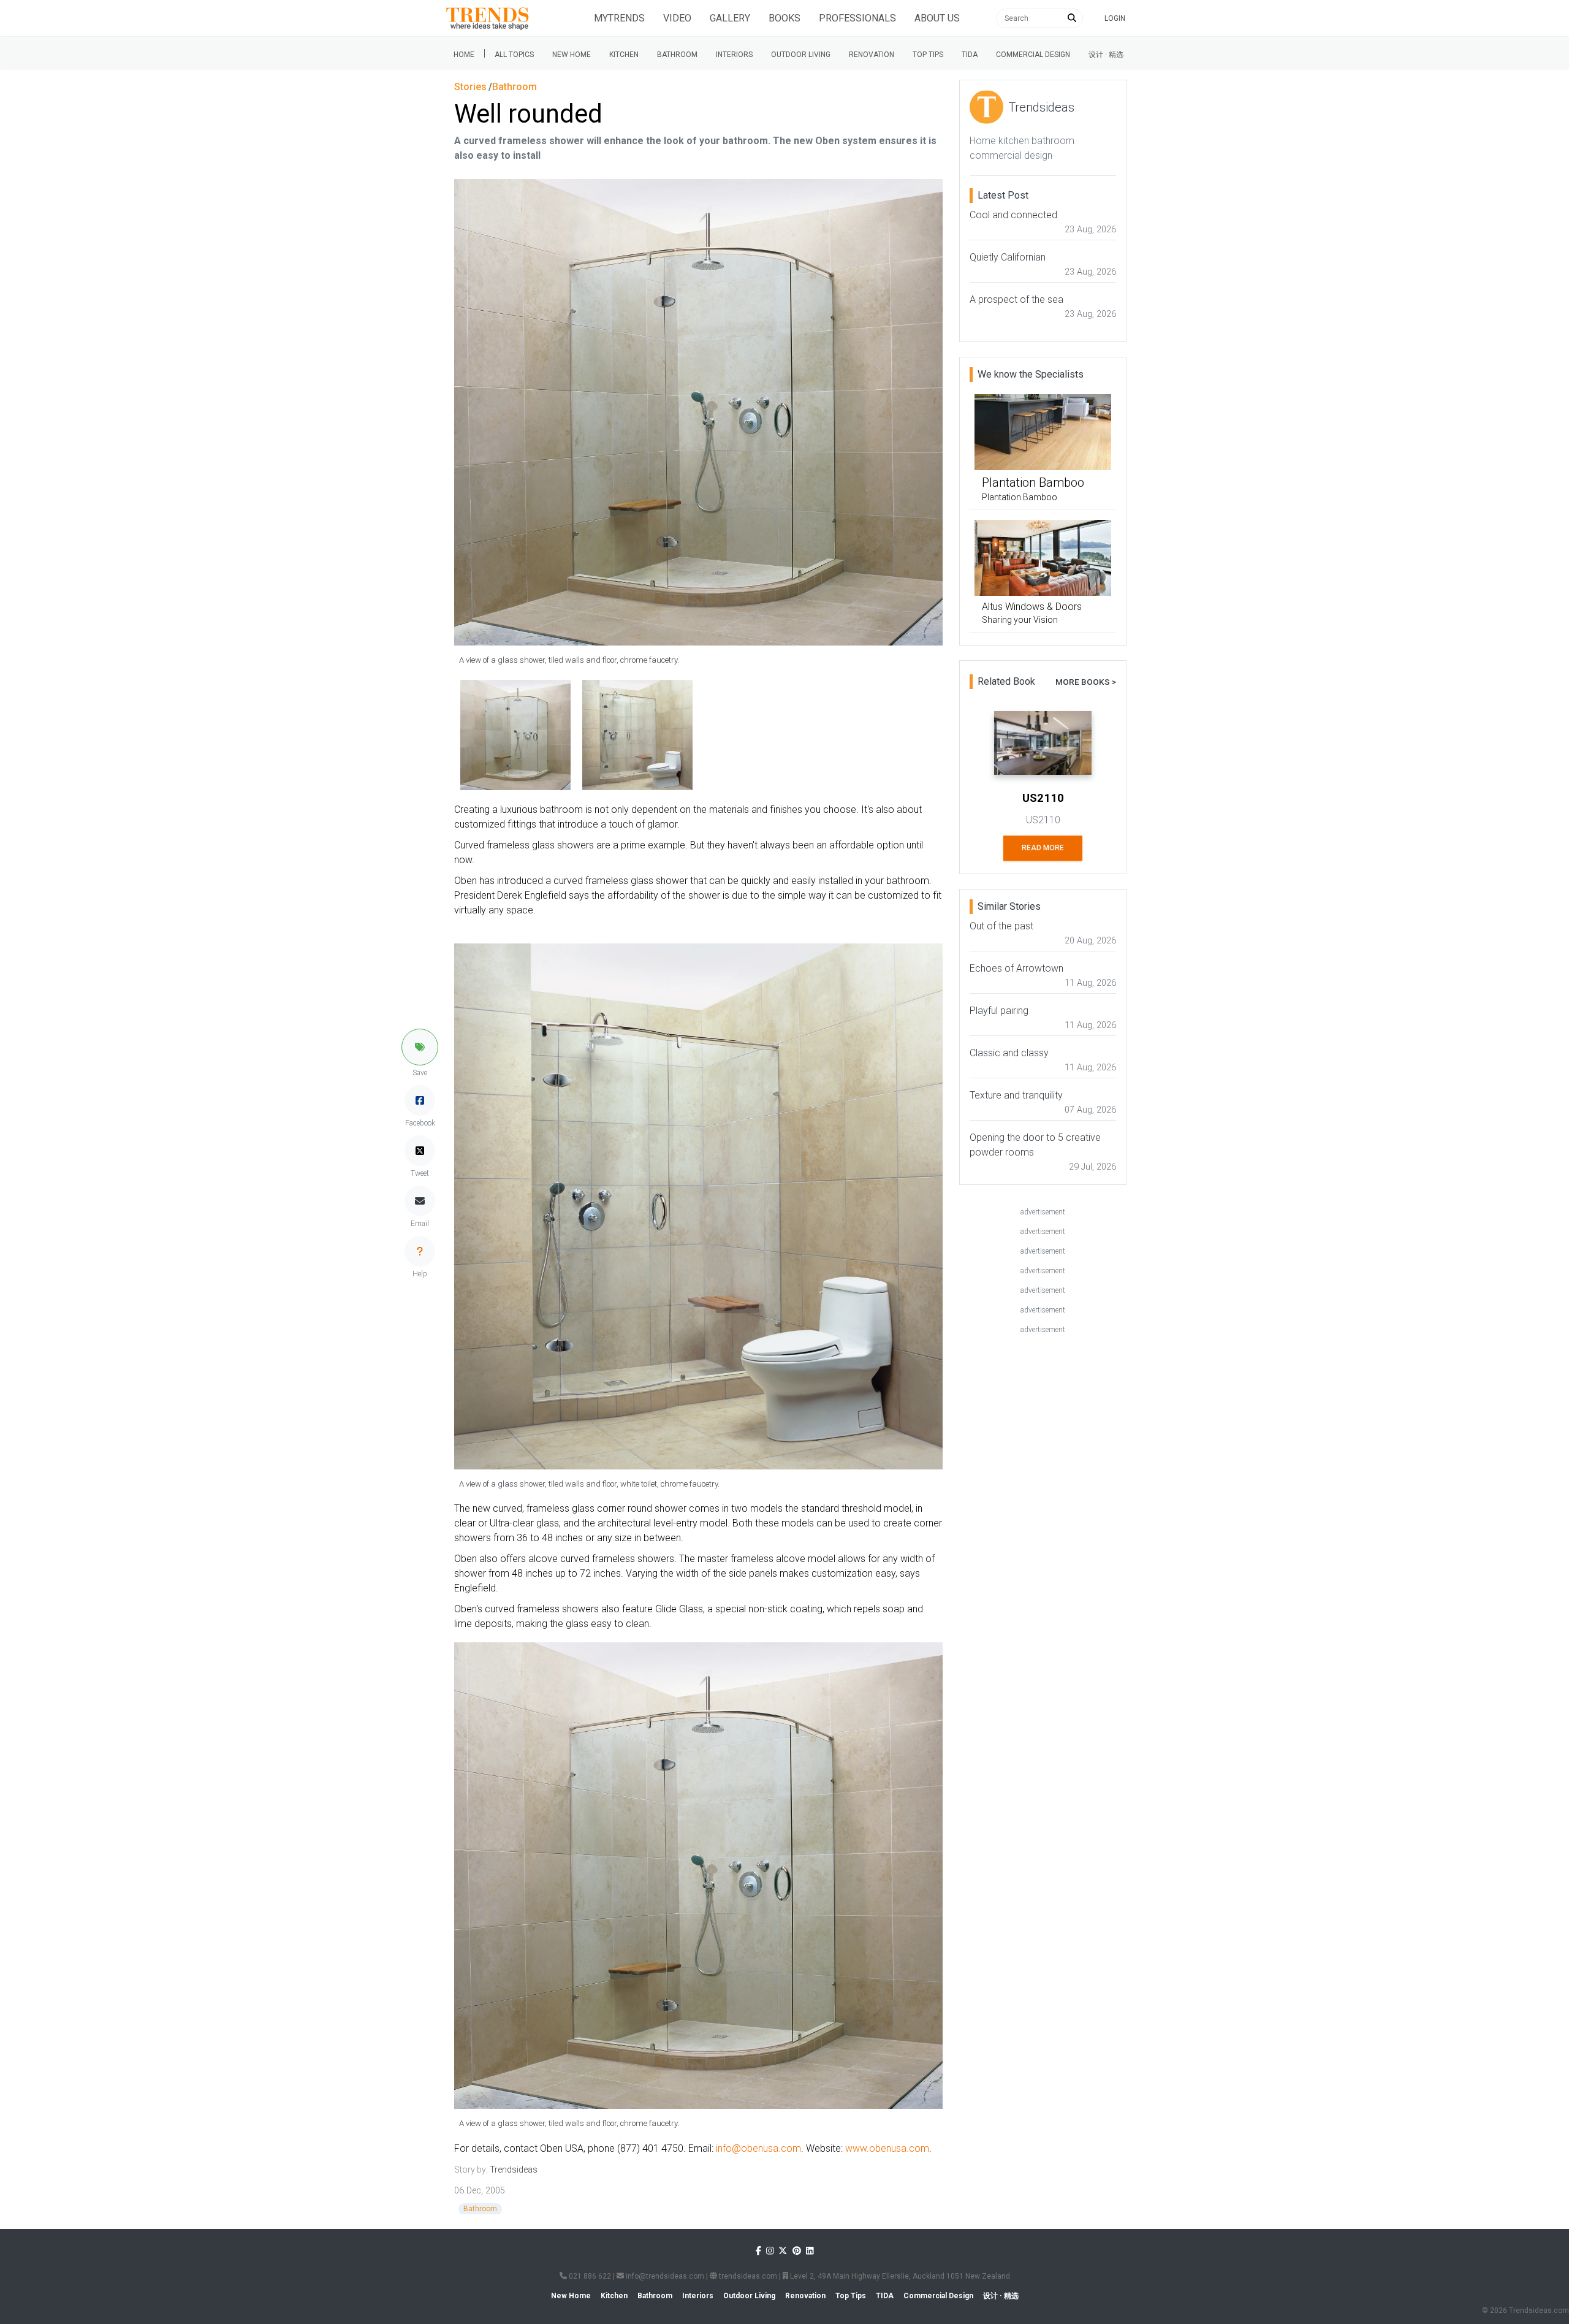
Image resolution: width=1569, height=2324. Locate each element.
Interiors (734, 55)
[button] (420, 1047)
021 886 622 (589, 2276)
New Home (572, 55)
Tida (970, 55)
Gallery (730, 18)
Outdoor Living (801, 55)
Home (464, 55)
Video (677, 18)
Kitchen (624, 55)
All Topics (514, 55)
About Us (937, 18)
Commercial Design (1033, 55)
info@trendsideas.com (664, 2276)
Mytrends (619, 18)
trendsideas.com (747, 2276)
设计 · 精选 (1106, 55)
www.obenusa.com (887, 2148)
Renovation (872, 55)
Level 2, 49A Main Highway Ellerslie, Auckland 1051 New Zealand (899, 2276)
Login (1115, 18)
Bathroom (677, 55)
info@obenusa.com (758, 2148)
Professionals (857, 18)
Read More (1043, 848)
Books (784, 18)
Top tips (928, 55)
